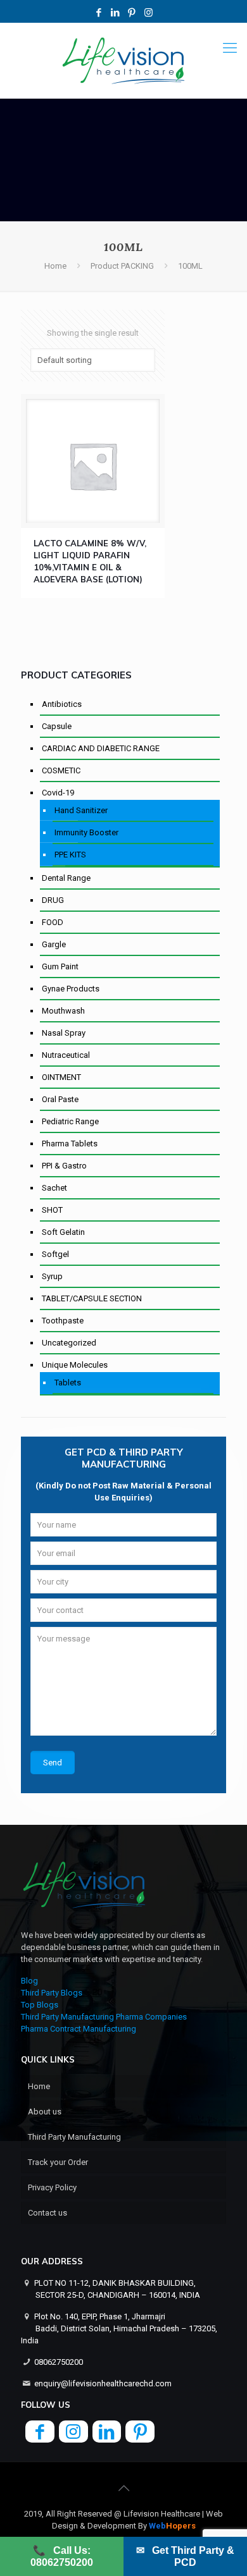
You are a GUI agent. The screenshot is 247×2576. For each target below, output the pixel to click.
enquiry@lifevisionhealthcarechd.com (103, 2383)
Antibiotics (62, 704)
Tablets (68, 1383)
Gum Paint (60, 966)
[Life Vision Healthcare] (123, 61)
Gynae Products (71, 989)
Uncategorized (69, 1343)
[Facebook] (99, 13)
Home (55, 266)
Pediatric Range (70, 1121)
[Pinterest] (132, 13)
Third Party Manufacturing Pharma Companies (104, 2017)
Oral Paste (60, 1099)
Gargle (54, 944)
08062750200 (59, 2362)
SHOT (52, 1210)
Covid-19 (58, 793)
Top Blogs (40, 2005)
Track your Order (58, 2162)
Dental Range (66, 878)
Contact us (47, 2213)
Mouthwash (63, 1011)
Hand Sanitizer (81, 810)
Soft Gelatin (63, 1232)
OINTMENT (61, 1077)
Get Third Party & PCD (185, 2556)
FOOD (53, 922)
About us (45, 2112)
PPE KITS (70, 855)
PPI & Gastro (64, 1166)
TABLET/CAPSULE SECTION (92, 1298)
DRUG (53, 900)
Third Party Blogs (52, 1993)
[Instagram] (149, 13)
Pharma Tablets (70, 1144)
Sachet (54, 1188)
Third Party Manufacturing (74, 2137)
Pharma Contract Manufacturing (79, 2029)
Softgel (55, 1254)
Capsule (57, 726)
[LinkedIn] (116, 13)
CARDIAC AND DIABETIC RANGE (101, 748)
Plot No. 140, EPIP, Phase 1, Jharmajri (119, 2328)
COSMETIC (61, 770)
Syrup (52, 1276)
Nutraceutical (66, 1055)
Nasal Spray (64, 1033)
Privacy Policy (52, 2187)
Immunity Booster (86, 832)
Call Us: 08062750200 (62, 2556)
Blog (29, 1981)
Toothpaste (63, 1321)
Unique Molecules (75, 1365)
